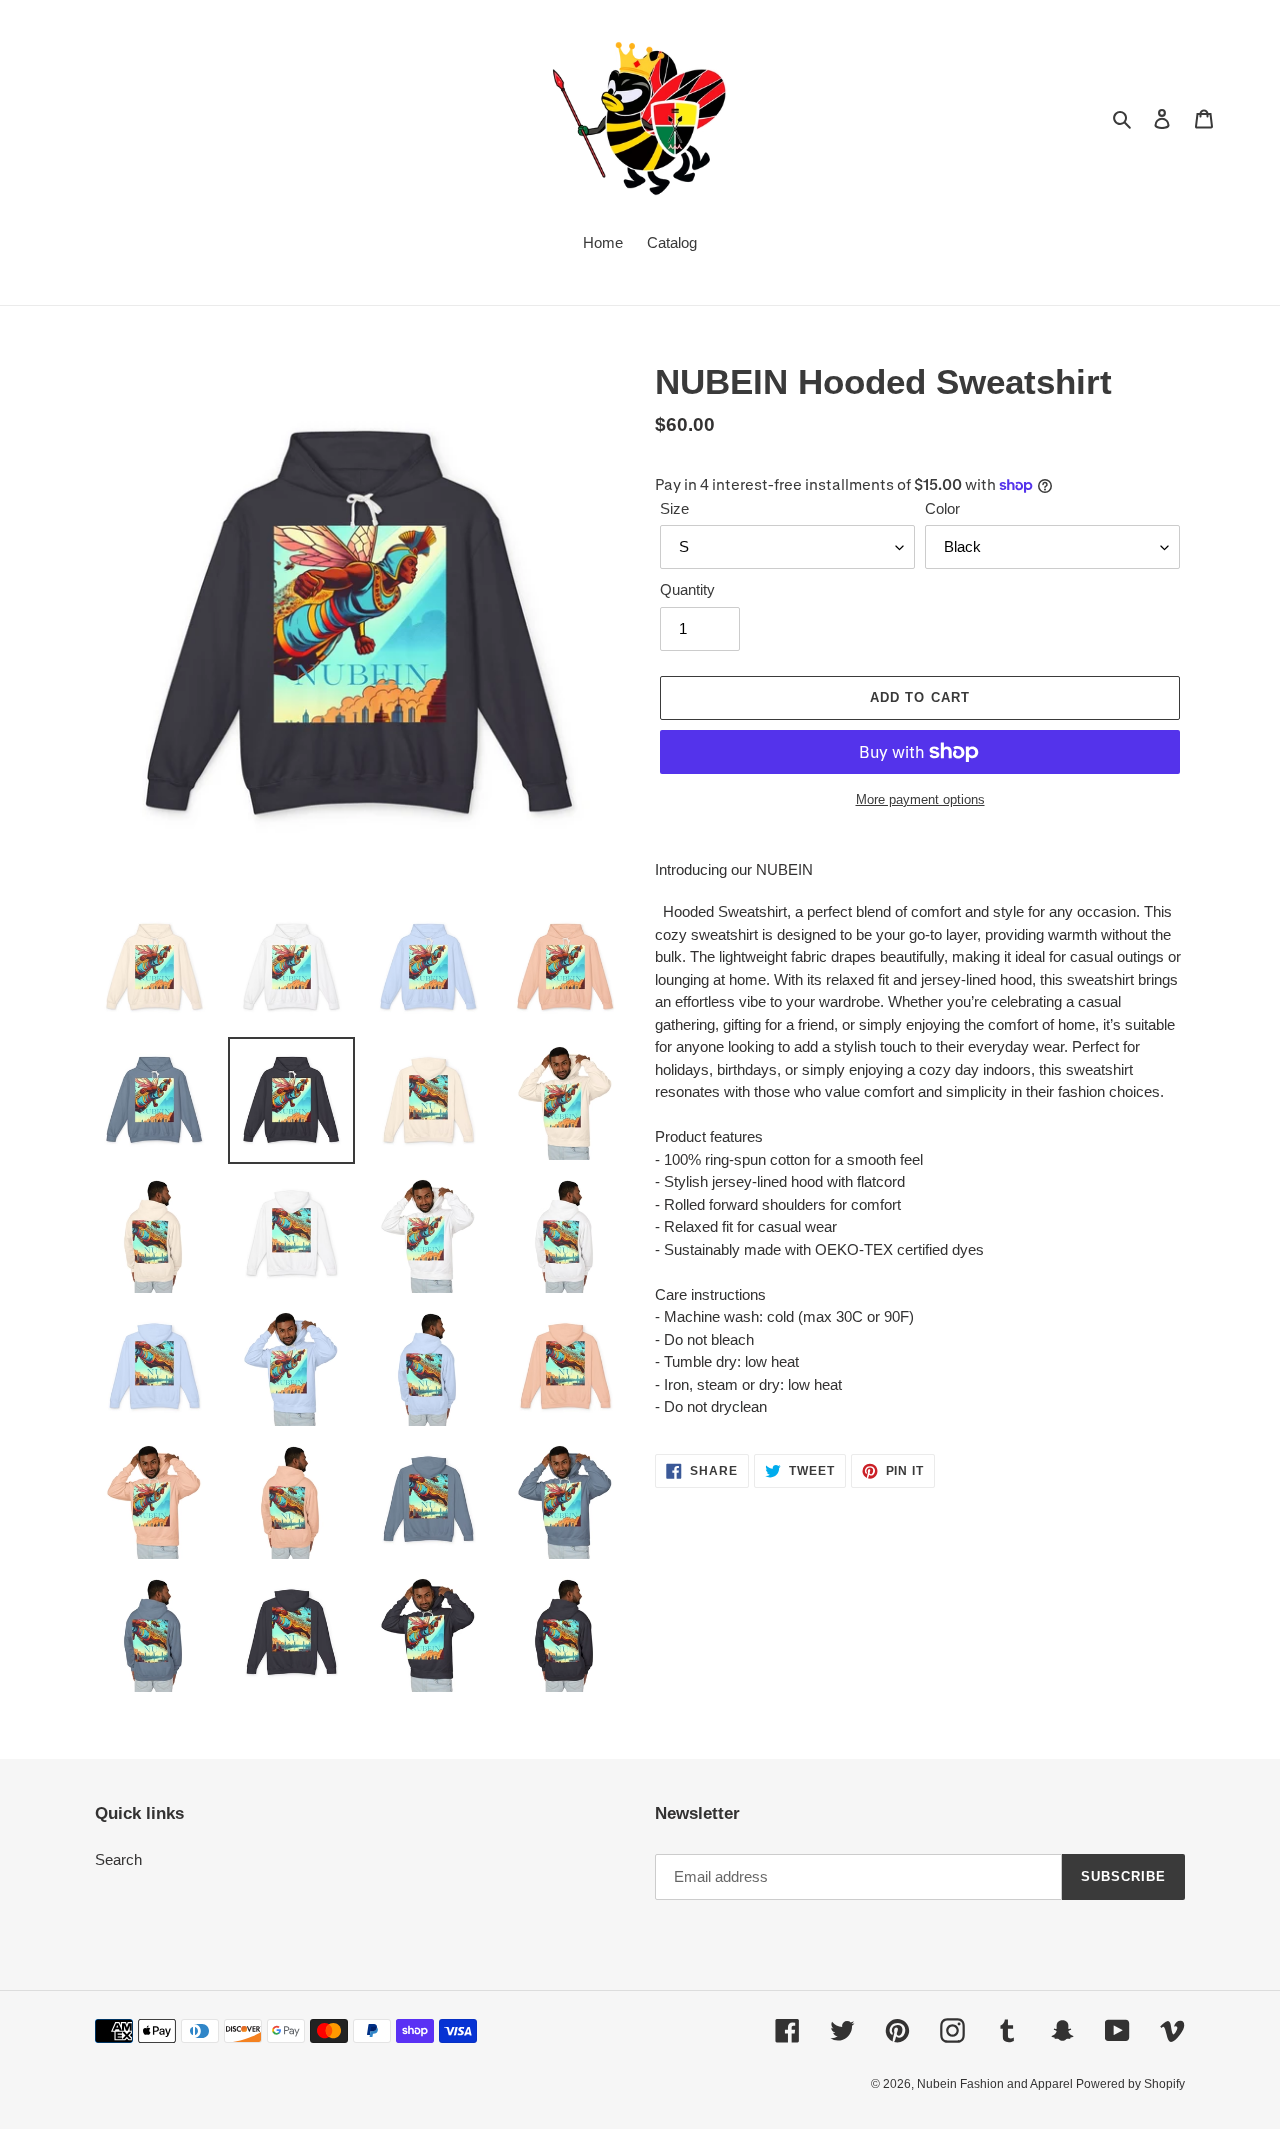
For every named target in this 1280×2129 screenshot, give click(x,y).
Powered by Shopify (1130, 2084)
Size (674, 508)
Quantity (687, 589)
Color (942, 508)
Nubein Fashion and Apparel (996, 2084)
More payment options (920, 799)
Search (118, 1859)
